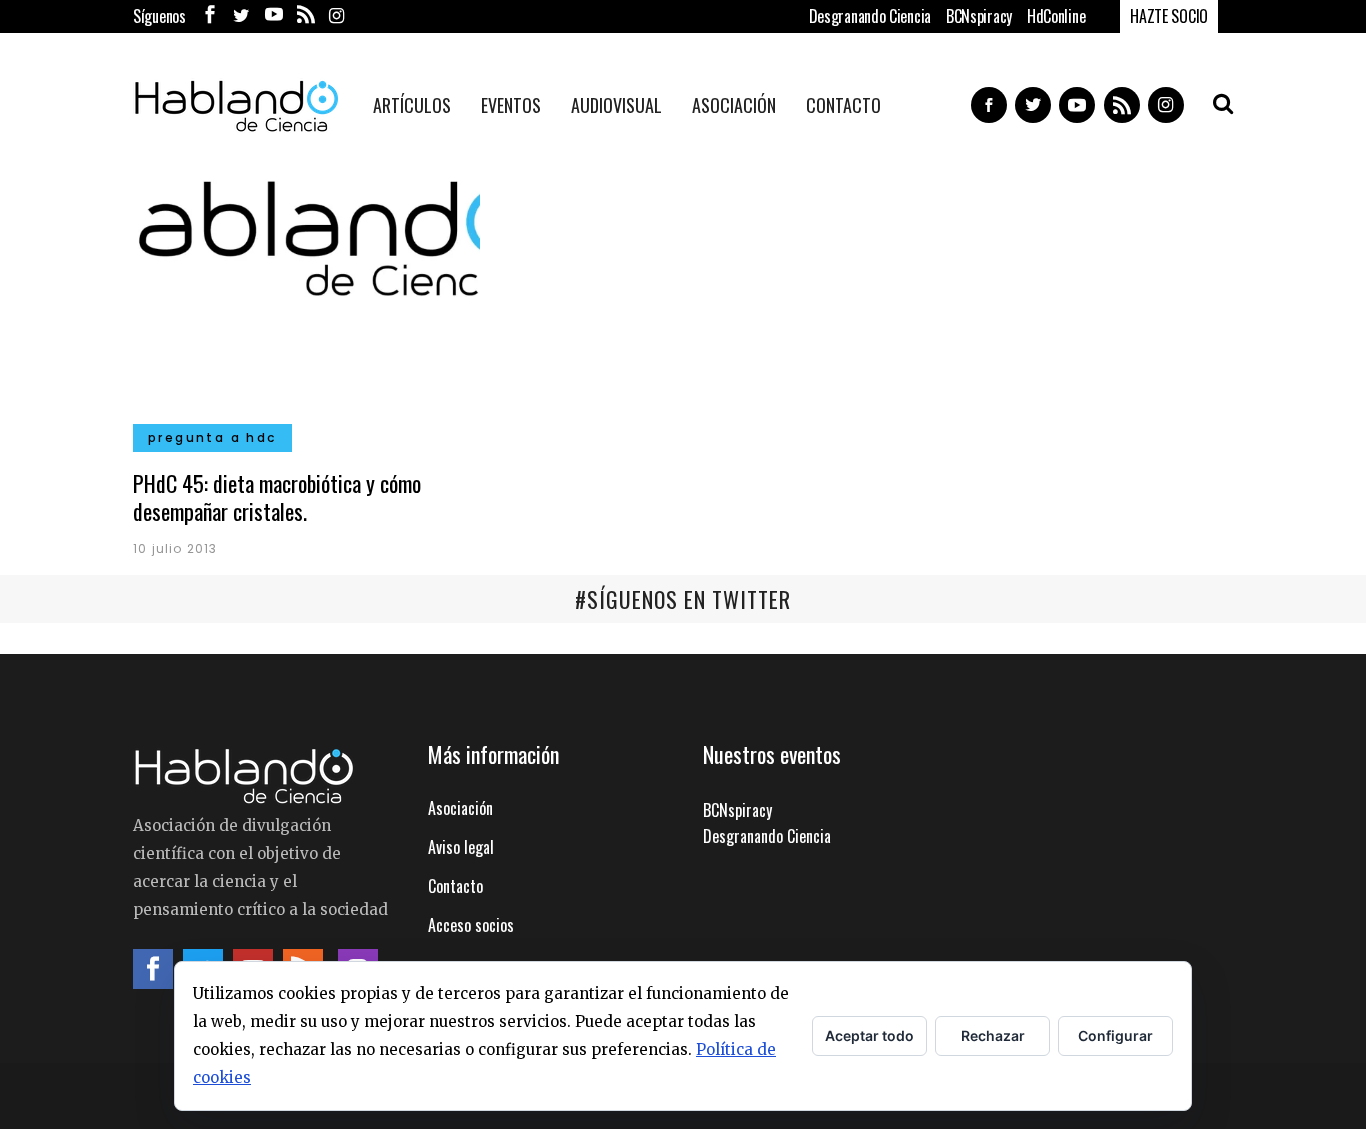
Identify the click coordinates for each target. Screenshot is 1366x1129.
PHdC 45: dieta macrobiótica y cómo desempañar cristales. (277, 497)
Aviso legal (461, 847)
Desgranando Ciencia (870, 16)
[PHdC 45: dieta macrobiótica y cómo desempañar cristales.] (306, 304)
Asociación (460, 808)
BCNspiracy (979, 16)
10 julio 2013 (175, 548)
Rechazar (993, 1035)
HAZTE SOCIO (1169, 16)
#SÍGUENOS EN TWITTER (683, 599)
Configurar (1115, 1035)
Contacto (455, 886)
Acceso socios (471, 925)
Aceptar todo (869, 1035)
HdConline (1056, 16)
